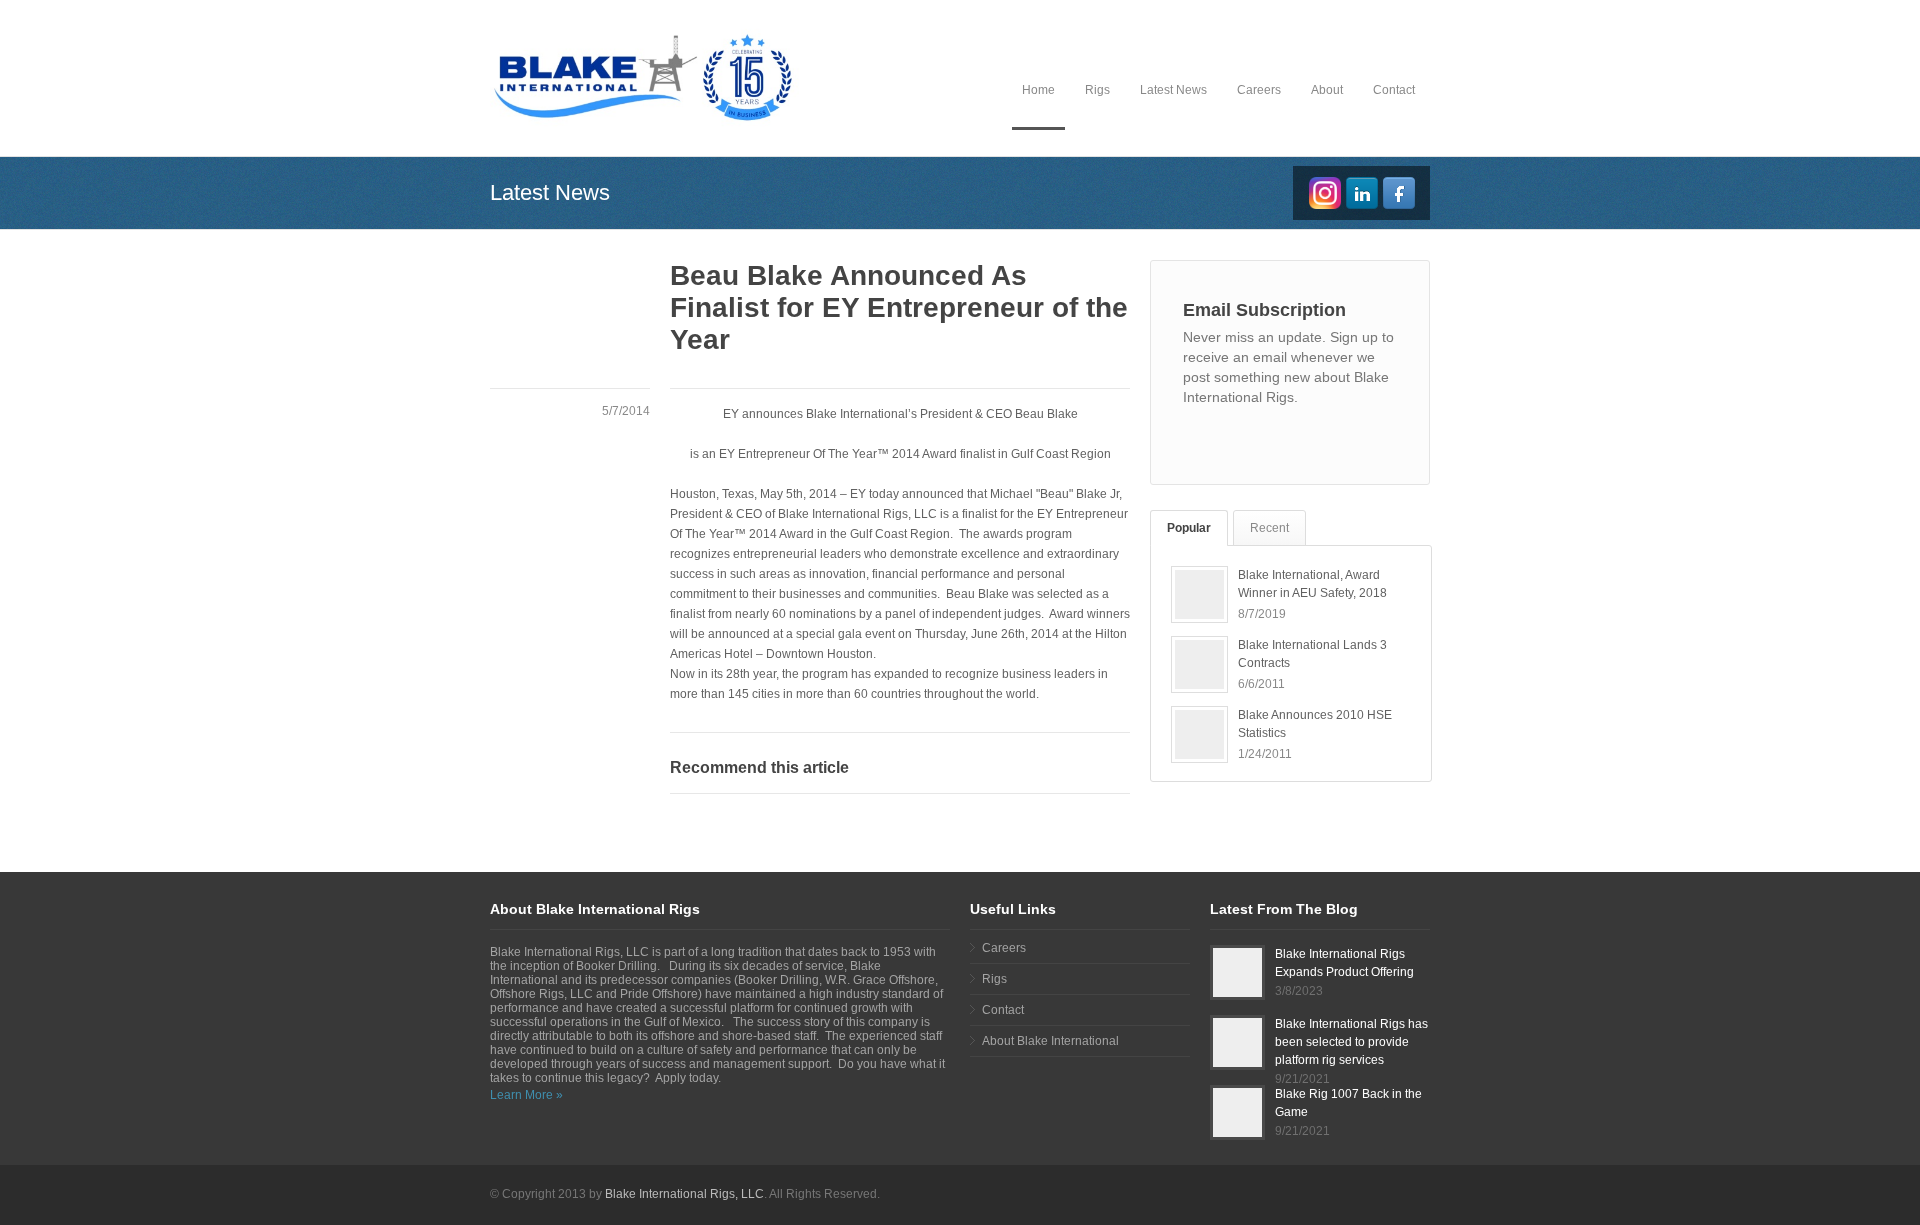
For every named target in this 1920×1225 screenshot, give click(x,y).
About (1327, 90)
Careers (1259, 90)
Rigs (1097, 90)
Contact (1394, 90)
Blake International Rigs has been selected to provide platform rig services (1351, 1042)
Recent (1269, 528)
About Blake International (1050, 1041)
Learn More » (526, 1095)
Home (1038, 90)
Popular (1189, 528)
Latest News (1173, 90)
